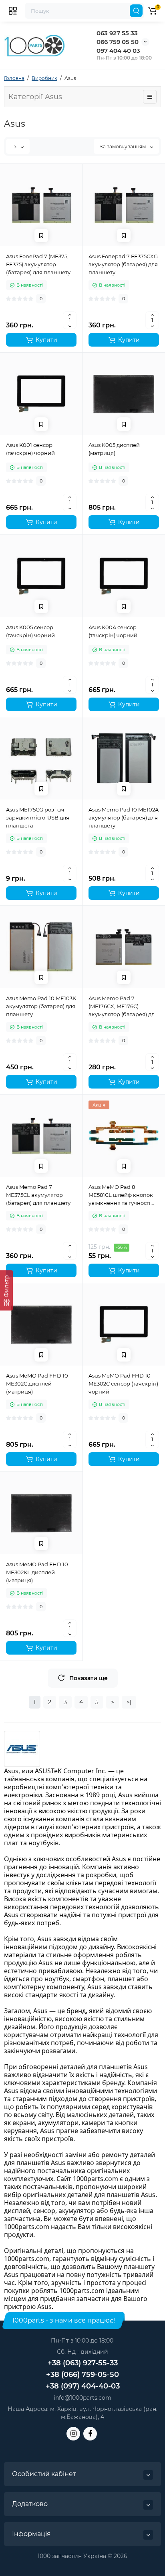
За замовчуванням (123, 147)
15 (15, 147)
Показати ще (89, 1678)
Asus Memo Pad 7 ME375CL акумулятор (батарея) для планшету (38, 1195)
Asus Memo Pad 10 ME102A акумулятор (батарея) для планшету (124, 817)
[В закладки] (41, 235)
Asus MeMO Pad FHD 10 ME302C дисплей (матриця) (37, 1384)
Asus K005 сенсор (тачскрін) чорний (30, 631)
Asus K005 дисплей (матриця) (114, 449)
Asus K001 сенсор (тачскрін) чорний (30, 449)
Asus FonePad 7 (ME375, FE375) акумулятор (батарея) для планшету (38, 264)
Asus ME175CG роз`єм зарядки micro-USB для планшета (38, 817)
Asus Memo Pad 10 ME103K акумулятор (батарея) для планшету (41, 1006)
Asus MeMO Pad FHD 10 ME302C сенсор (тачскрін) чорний (123, 1384)
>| (129, 1702)
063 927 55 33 (117, 33)
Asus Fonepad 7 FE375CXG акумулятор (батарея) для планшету (123, 264)
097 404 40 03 (118, 51)
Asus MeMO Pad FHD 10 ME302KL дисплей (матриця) (37, 1572)
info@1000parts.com (82, 2398)
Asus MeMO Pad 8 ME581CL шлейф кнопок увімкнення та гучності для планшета (121, 1195)
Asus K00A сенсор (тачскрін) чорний (113, 631)
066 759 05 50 (118, 42)
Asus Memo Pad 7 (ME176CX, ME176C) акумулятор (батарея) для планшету (123, 1007)
